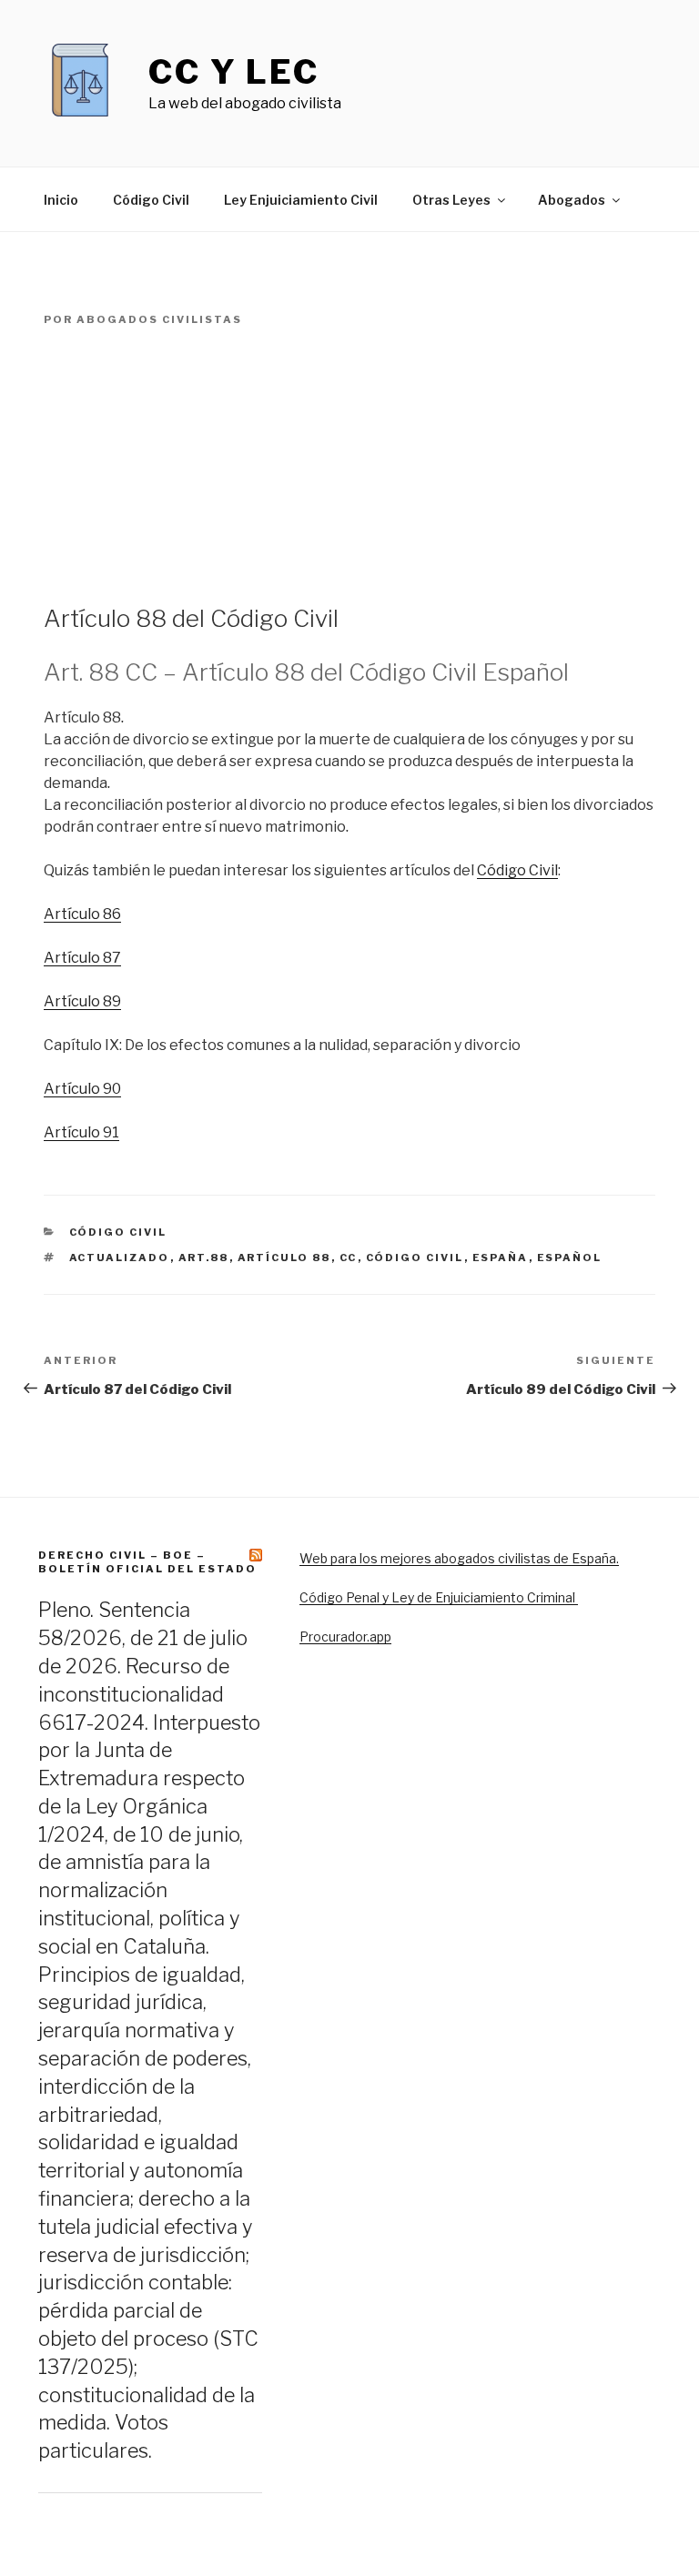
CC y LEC (234, 72)
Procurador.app (345, 1637)
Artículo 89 (82, 1001)
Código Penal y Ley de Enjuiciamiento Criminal (439, 1597)
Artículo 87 (82, 958)
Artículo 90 (82, 1089)
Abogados (572, 200)
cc (349, 1258)
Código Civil (151, 200)
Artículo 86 (82, 914)
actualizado (120, 1258)
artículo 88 (284, 1258)
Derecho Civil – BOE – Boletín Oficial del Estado (147, 1562)
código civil (415, 1258)
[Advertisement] (349, 466)
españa (501, 1258)
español (570, 1258)
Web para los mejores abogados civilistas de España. (459, 1558)
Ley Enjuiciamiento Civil (301, 200)
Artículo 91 (81, 1132)
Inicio (61, 200)
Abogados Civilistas (159, 319)
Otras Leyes (451, 200)
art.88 (204, 1258)
